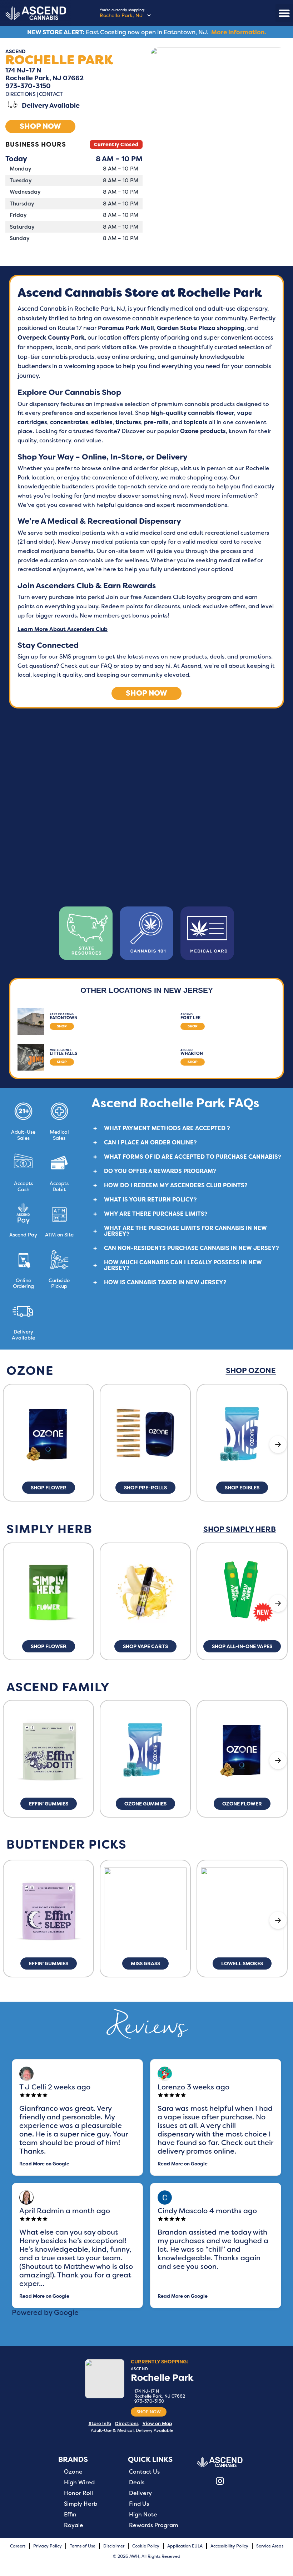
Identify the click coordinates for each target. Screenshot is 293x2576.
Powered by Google (45, 2312)
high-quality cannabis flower (192, 413)
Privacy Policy (48, 2546)
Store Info (100, 2423)
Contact (51, 94)
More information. (239, 32)
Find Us (139, 2504)
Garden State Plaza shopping (201, 328)
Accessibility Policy (229, 2546)
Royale (74, 2525)
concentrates (69, 422)
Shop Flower (49, 1488)
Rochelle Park (162, 2378)
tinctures (128, 422)
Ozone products (203, 431)
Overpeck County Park (51, 337)
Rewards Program (154, 2525)
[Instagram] (220, 2481)
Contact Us (144, 2472)
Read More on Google (44, 2164)
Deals (137, 2483)
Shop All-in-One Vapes (242, 1646)
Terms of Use (83, 2546)
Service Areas (270, 2546)
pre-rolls (156, 422)
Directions (20, 94)
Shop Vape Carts (145, 1646)
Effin (70, 2515)
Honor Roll (78, 2493)
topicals (195, 422)
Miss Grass (145, 1963)
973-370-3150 (29, 86)
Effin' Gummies (49, 1804)
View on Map (157, 2423)
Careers (18, 2546)
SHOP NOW (149, 2412)
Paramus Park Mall (126, 328)
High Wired (79, 2483)
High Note (143, 2515)
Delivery (140, 2493)
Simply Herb (81, 2504)
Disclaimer (114, 2546)
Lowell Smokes (242, 1963)
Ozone (73, 2472)
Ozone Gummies (145, 1804)
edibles (102, 422)
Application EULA (185, 2546)
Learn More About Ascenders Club (63, 629)
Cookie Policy (146, 2546)
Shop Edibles (242, 1488)
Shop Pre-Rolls (145, 1488)
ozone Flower (242, 1804)
